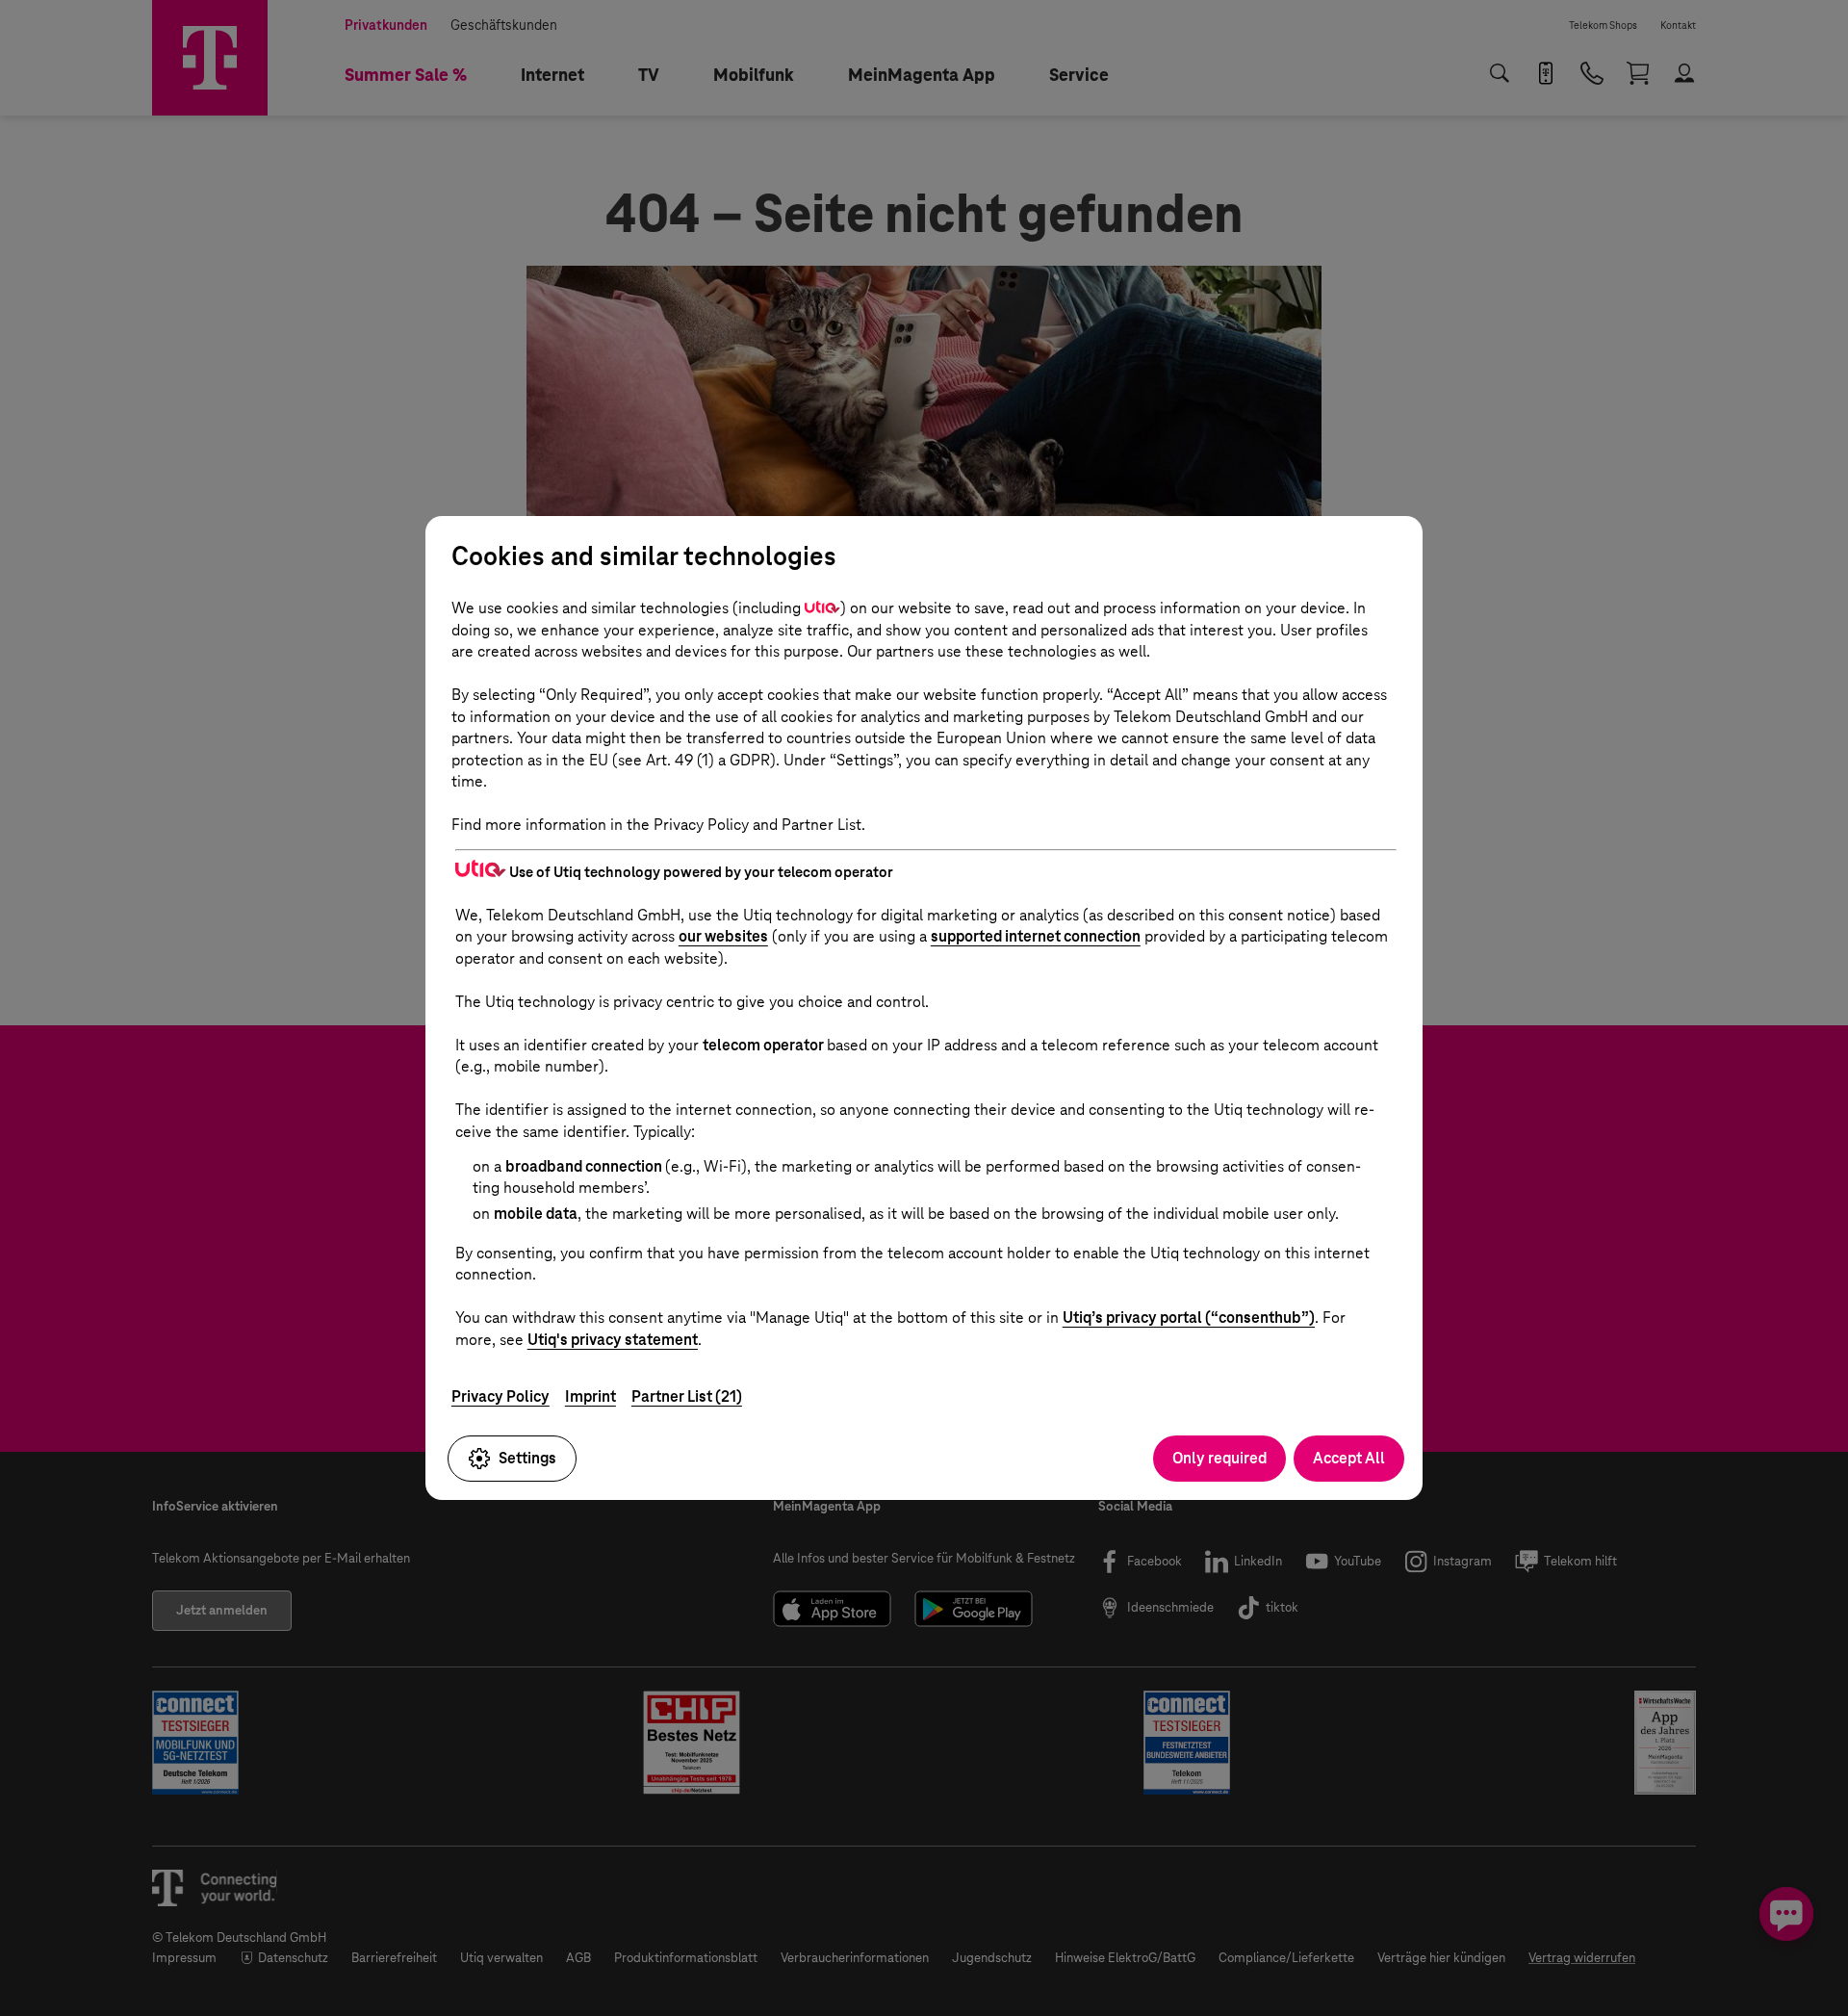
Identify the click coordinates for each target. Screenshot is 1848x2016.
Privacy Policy (500, 1396)
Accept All (1349, 1458)
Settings (527, 1458)
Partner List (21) (687, 1396)
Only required (1219, 1458)
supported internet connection (1036, 936)
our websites (723, 936)
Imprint (590, 1396)
